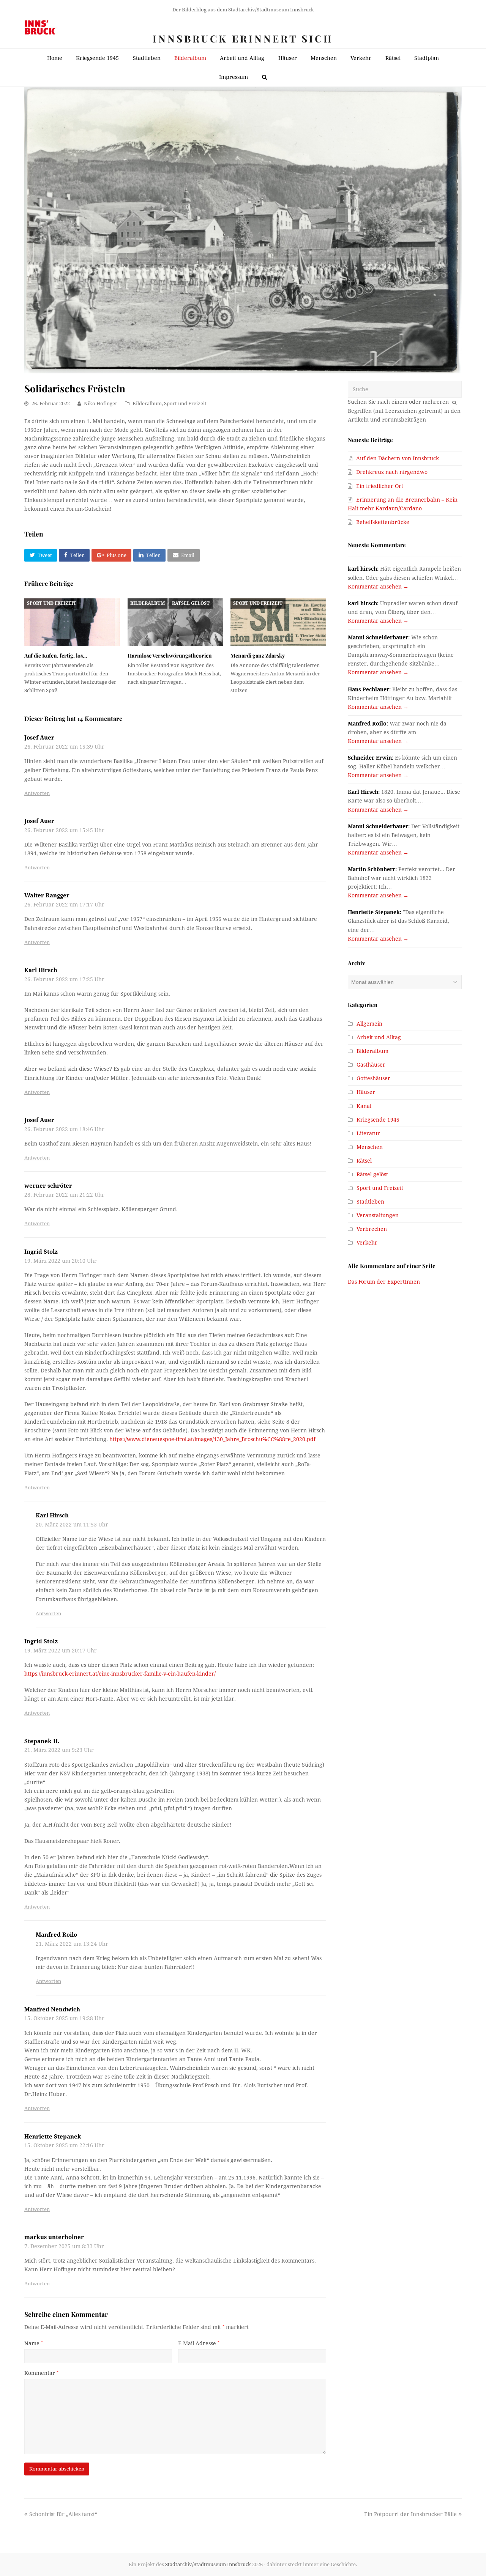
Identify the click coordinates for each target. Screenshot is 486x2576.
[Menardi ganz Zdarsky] (278, 622)
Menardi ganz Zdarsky (258, 655)
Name (34, 2343)
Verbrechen (372, 1229)
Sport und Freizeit (185, 404)
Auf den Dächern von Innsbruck (398, 458)
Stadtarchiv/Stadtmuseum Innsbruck (208, 2564)
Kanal (364, 1106)
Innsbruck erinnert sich (243, 39)
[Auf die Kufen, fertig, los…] (72, 622)
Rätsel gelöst (191, 603)
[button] (41, 555)
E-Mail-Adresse (199, 2343)
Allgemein (369, 1024)
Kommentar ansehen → (378, 587)
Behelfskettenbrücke (383, 522)
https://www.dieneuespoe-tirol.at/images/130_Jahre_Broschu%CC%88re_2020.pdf (212, 1439)
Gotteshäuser (373, 1078)
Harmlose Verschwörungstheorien (170, 655)
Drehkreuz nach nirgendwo (392, 472)
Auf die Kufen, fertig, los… (56, 655)
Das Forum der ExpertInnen (384, 1282)
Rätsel (364, 1161)
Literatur (368, 1133)
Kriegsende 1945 (378, 1120)
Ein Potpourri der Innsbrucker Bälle (410, 2514)
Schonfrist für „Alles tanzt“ (63, 2514)
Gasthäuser (371, 1065)
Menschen (370, 1147)
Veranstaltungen (378, 1215)
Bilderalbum (147, 404)
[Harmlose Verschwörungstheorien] (175, 622)
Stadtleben (370, 1202)
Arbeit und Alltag (379, 1037)
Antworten (37, 793)
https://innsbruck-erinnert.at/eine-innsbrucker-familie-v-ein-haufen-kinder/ (120, 1674)
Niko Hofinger (101, 404)
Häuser (366, 1092)
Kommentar (41, 2373)
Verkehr (367, 1243)
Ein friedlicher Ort (380, 486)
